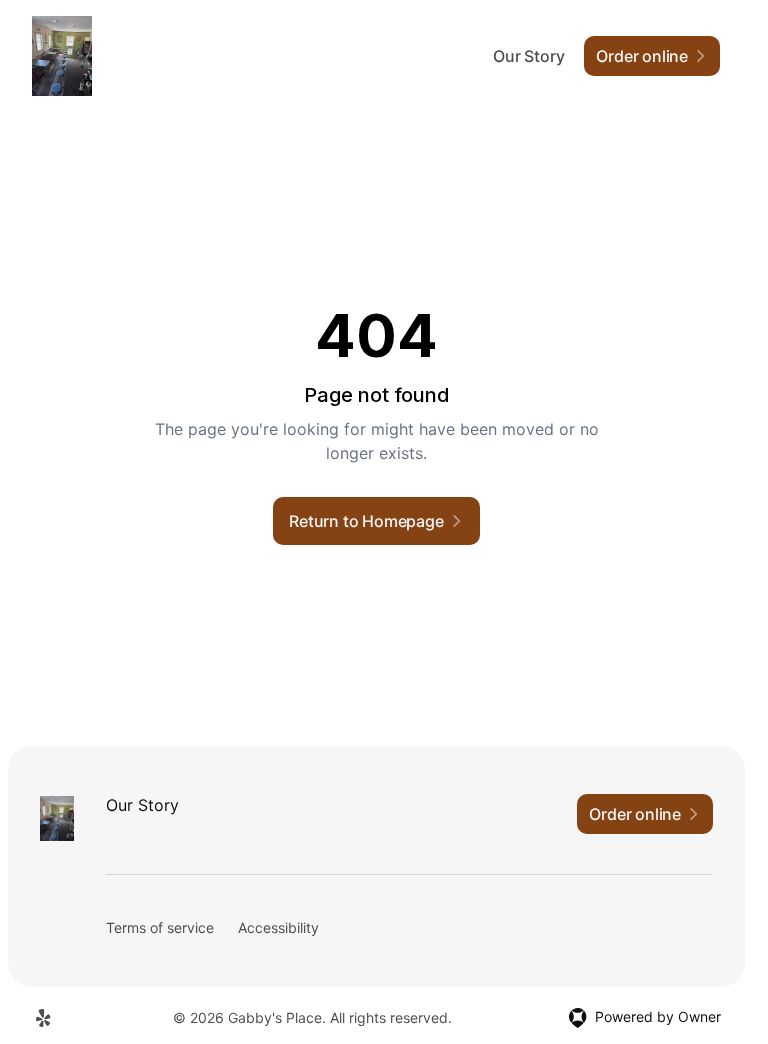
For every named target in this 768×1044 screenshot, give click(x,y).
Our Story (528, 56)
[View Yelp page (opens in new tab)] (44, 1018)
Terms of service (160, 927)
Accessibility (278, 927)
